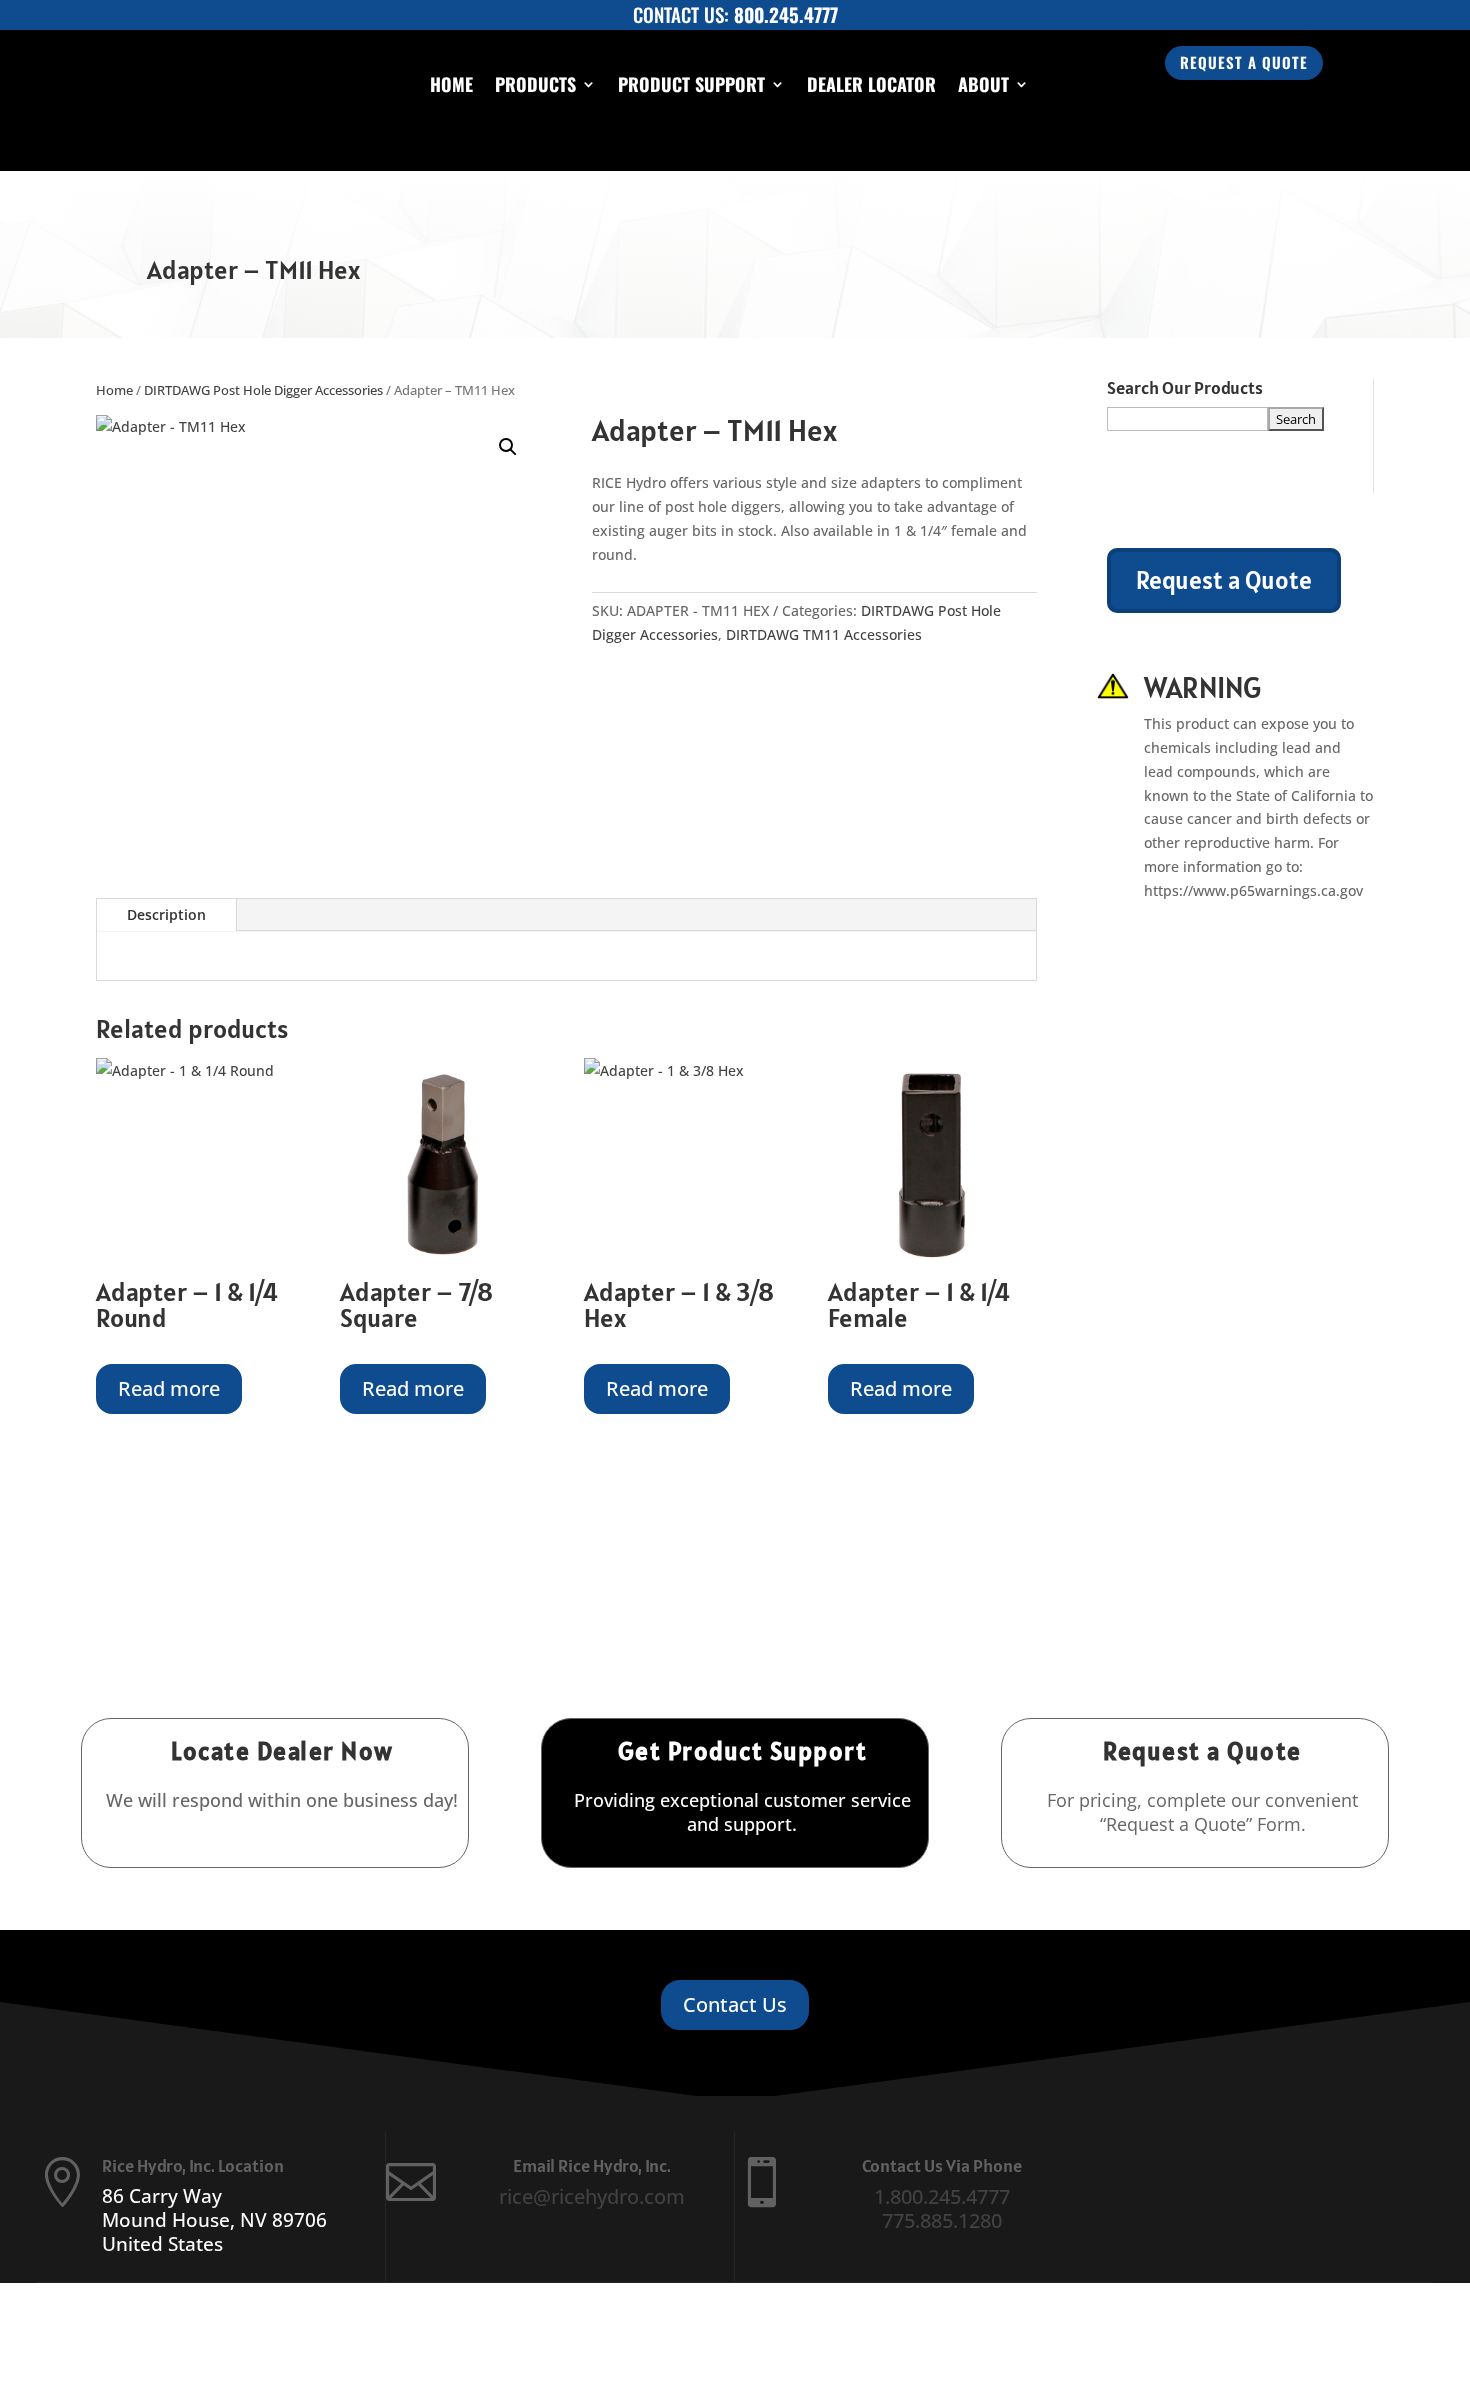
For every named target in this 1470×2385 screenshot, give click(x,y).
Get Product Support (743, 1751)
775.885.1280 (942, 2220)
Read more (169, 1388)
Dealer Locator (871, 84)
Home (114, 390)
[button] (508, 447)
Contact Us (735, 2004)
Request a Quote (1244, 62)
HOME (451, 84)
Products (535, 84)
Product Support (691, 84)
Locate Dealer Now (282, 1751)
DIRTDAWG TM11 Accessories (824, 634)
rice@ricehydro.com (592, 2196)
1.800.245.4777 (942, 2196)
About (983, 84)
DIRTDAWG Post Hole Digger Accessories (263, 390)
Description (166, 914)
